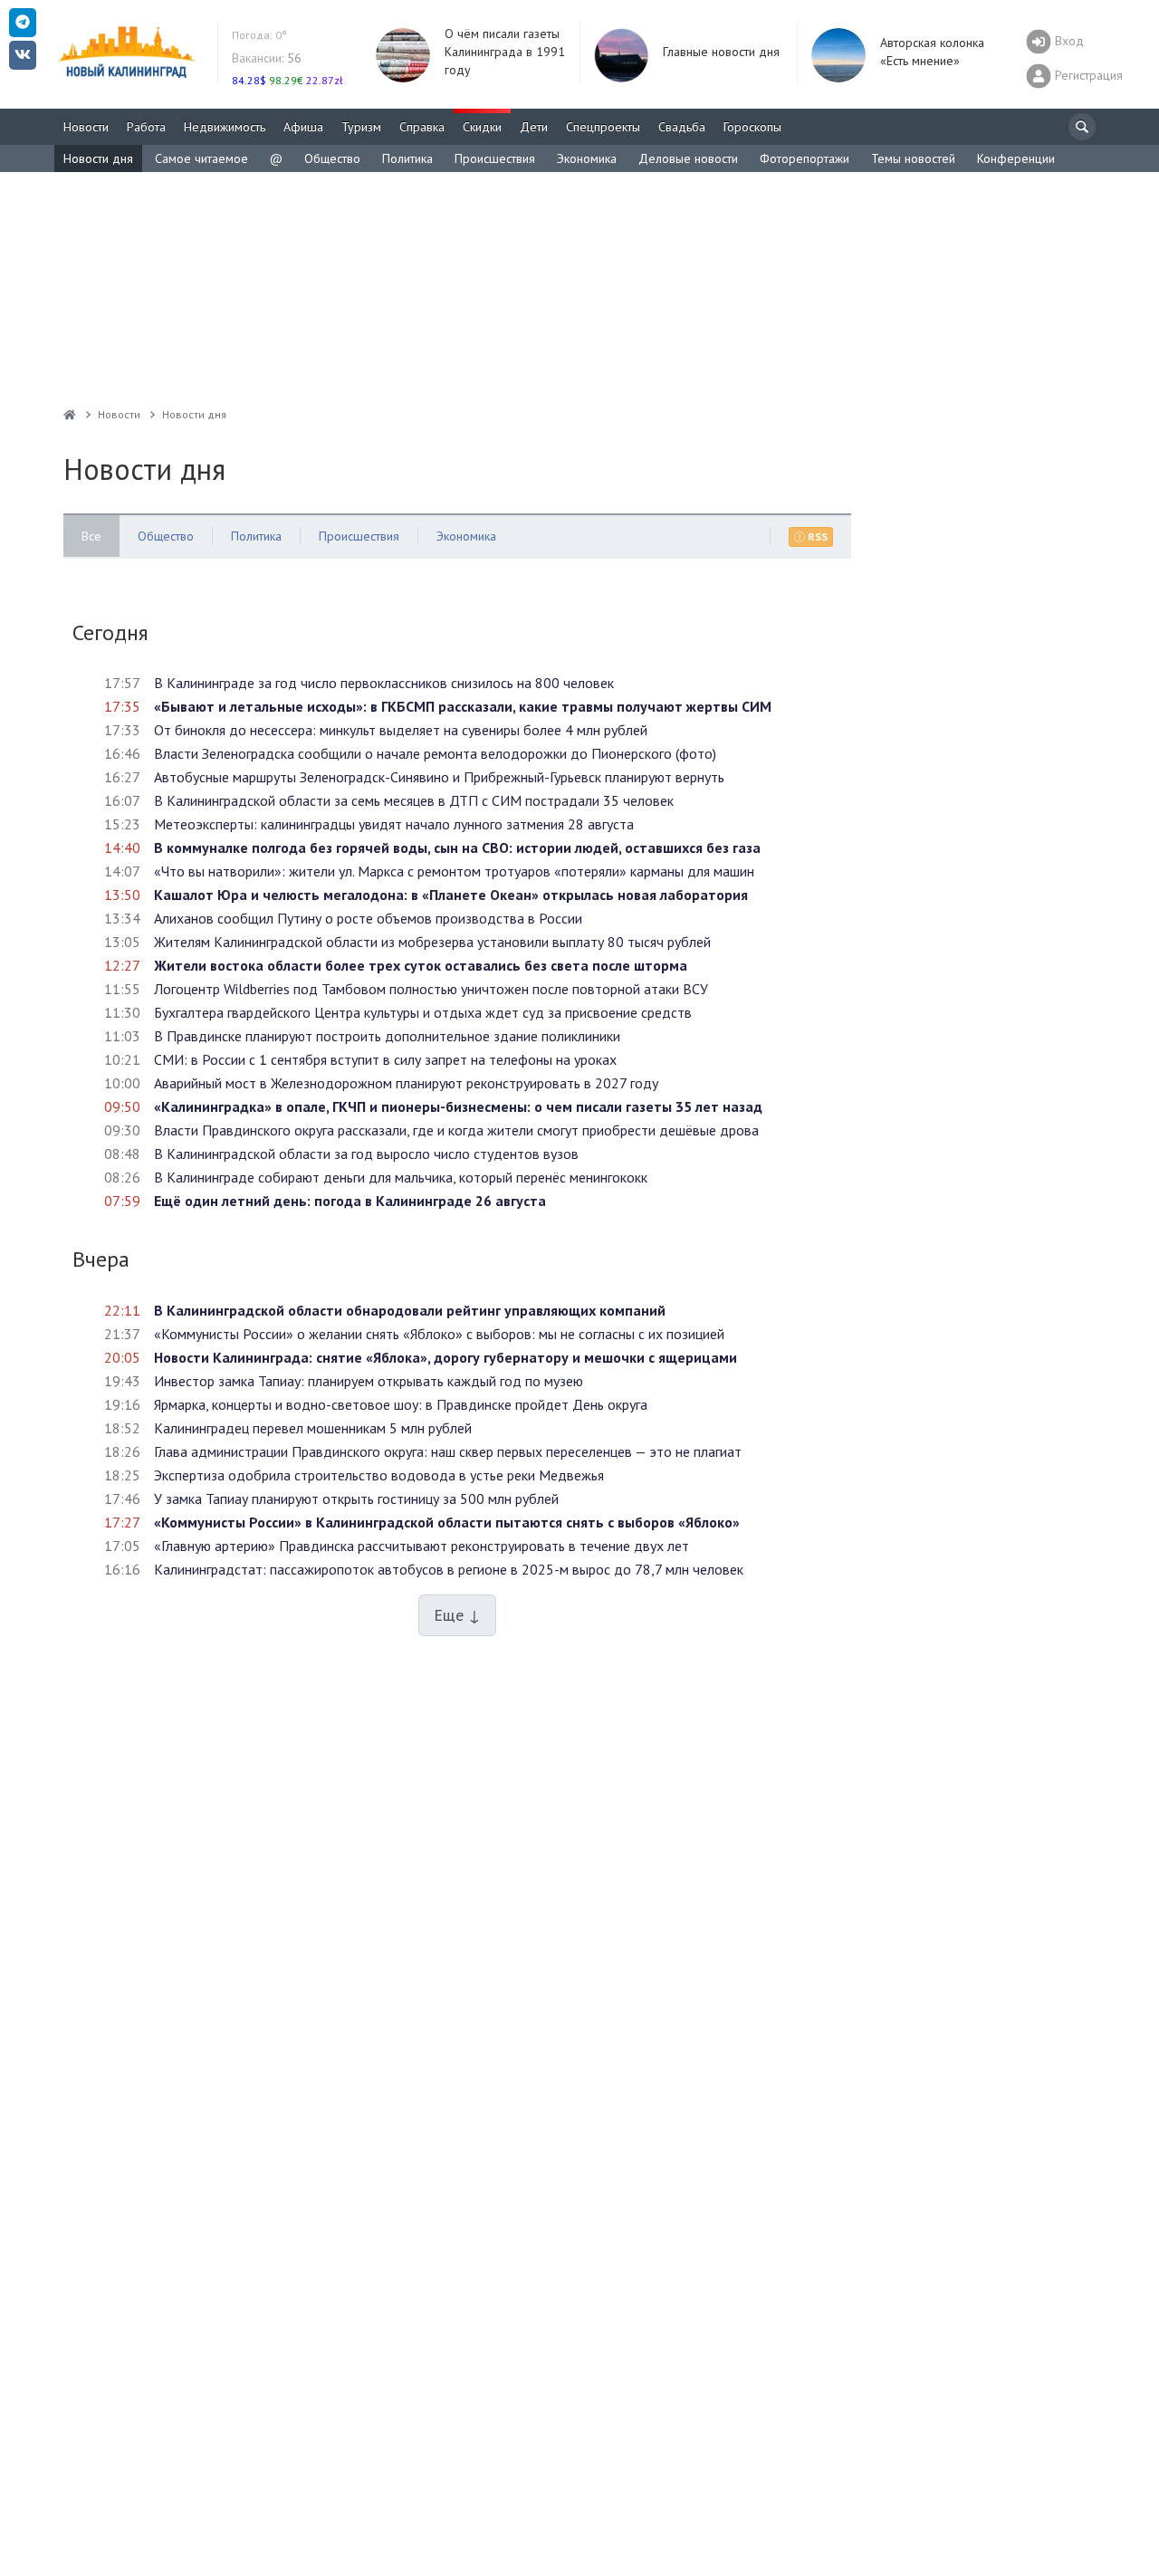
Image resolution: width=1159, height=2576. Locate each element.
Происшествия (495, 158)
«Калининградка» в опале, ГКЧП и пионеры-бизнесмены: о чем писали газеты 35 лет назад (458, 1106)
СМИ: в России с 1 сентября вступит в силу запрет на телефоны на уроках (385, 1059)
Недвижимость (225, 127)
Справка (422, 127)
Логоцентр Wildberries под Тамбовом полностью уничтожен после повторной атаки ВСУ (431, 989)
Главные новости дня (721, 52)
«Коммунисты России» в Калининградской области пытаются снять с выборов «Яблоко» (447, 1522)
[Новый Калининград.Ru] (70, 414)
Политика (407, 158)
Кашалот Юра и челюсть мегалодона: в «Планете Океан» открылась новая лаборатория (451, 895)
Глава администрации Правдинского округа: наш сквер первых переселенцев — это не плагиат (448, 1451)
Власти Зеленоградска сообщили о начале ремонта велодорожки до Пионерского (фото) (435, 753)
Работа (146, 127)
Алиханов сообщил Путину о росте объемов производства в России (368, 918)
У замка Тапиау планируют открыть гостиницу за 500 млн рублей (356, 1499)
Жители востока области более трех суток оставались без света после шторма (421, 965)
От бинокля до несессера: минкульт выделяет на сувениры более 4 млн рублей (401, 730)
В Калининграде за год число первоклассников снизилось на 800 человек (384, 683)
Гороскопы (752, 127)
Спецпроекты (603, 127)
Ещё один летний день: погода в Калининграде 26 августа (350, 1201)
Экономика (587, 158)
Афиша (303, 127)
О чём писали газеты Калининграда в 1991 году (505, 52)
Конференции (1016, 158)
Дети (534, 127)
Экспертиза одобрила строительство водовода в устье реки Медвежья (379, 1475)
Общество (332, 158)
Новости (86, 127)
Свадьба (682, 127)
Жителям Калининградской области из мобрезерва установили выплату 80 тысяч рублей (432, 942)
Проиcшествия (359, 536)
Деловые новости (688, 158)
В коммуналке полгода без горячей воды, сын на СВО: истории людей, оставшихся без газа (457, 847)
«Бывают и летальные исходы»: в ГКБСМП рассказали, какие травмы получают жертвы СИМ (463, 706)
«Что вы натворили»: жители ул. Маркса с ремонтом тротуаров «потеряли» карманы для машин (454, 871)
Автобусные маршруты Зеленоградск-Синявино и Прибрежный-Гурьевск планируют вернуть (439, 777)
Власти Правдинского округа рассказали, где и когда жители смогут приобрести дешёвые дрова (456, 1130)
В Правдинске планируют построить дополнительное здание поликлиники (387, 1036)
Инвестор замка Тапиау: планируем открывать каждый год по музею (369, 1381)
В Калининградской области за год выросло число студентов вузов (366, 1154)
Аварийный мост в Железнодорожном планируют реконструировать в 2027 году (406, 1083)
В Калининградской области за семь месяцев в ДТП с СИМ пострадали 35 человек (414, 800)
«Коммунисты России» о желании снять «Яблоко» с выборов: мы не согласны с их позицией (439, 1334)
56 (267, 58)
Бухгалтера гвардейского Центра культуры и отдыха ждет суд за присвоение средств (423, 1012)
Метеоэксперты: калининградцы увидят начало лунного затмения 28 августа (394, 824)
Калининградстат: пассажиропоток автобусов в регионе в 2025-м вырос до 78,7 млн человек (449, 1569)
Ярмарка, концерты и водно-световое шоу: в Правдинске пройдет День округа (401, 1404)
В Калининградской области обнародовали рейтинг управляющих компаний (410, 1310)
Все (91, 536)
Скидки (482, 127)
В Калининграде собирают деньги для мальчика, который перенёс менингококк (401, 1177)
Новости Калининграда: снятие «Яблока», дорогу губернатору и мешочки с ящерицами (445, 1357)
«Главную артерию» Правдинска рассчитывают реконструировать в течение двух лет (421, 1546)
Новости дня (98, 158)
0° (259, 35)
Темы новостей (913, 158)
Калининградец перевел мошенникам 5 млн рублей (313, 1428)
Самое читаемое (201, 158)
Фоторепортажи (805, 158)
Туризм (361, 127)
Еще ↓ (457, 1615)
